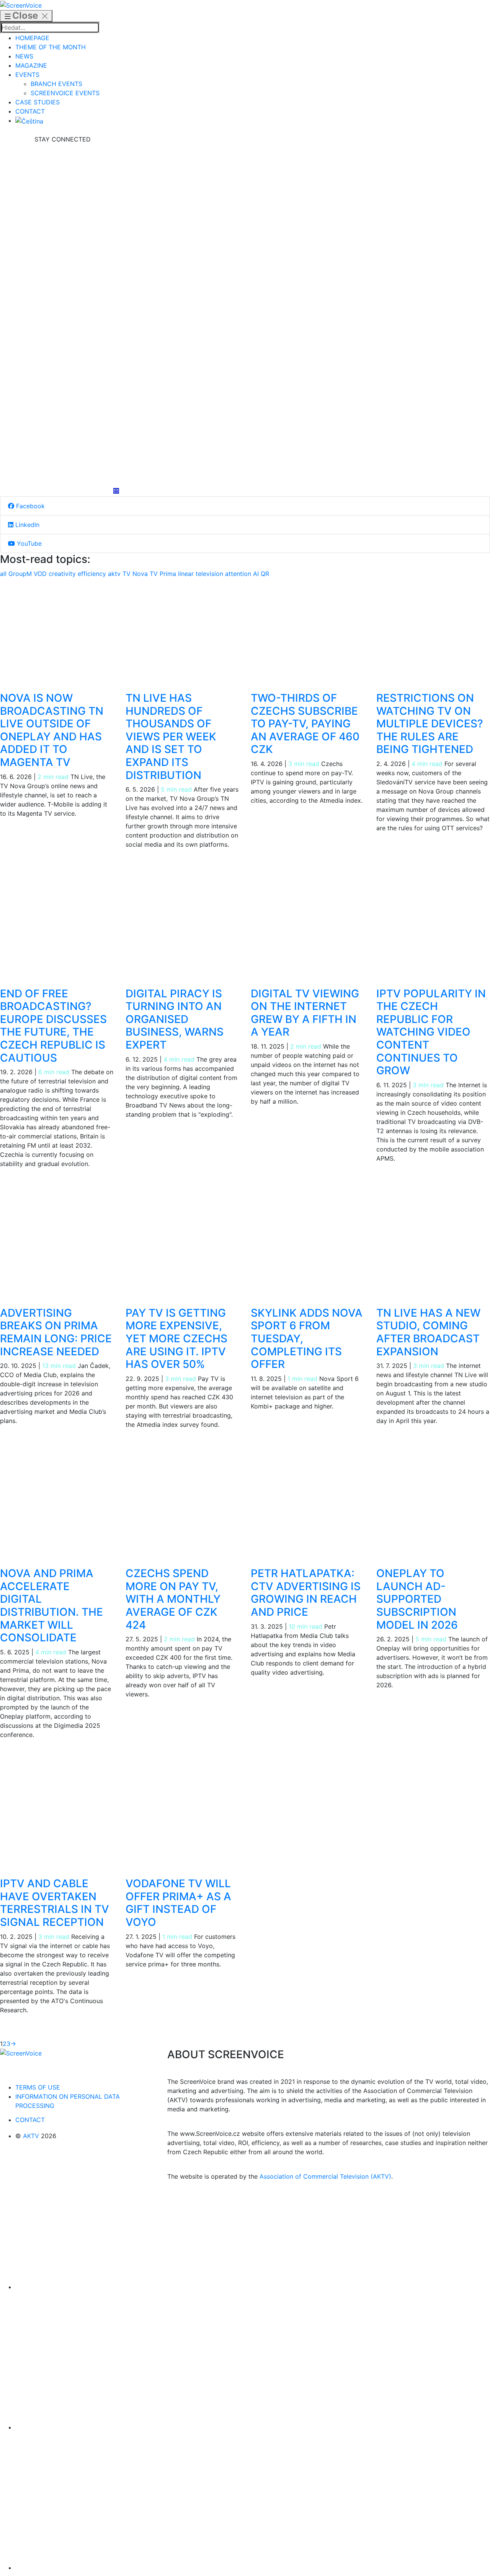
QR (265, 574)
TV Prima (164, 574)
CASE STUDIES (38, 102)
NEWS (24, 56)
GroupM (21, 574)
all (4, 574)
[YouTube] (62, 431)
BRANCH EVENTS (56, 84)
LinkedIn (26, 525)
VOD (41, 574)
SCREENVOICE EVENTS (65, 93)
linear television (202, 574)
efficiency (93, 574)
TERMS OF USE (38, 2087)
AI (257, 574)
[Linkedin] (62, 316)
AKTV (31, 2136)
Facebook (29, 506)
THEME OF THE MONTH (51, 47)
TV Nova (136, 574)
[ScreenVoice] (21, 5)
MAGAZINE (31, 65)
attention (239, 574)
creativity (63, 574)
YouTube (28, 543)
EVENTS (27, 75)
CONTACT (30, 111)
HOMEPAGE (32, 38)
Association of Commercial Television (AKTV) (325, 2176)
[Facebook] (62, 201)
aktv (115, 574)
